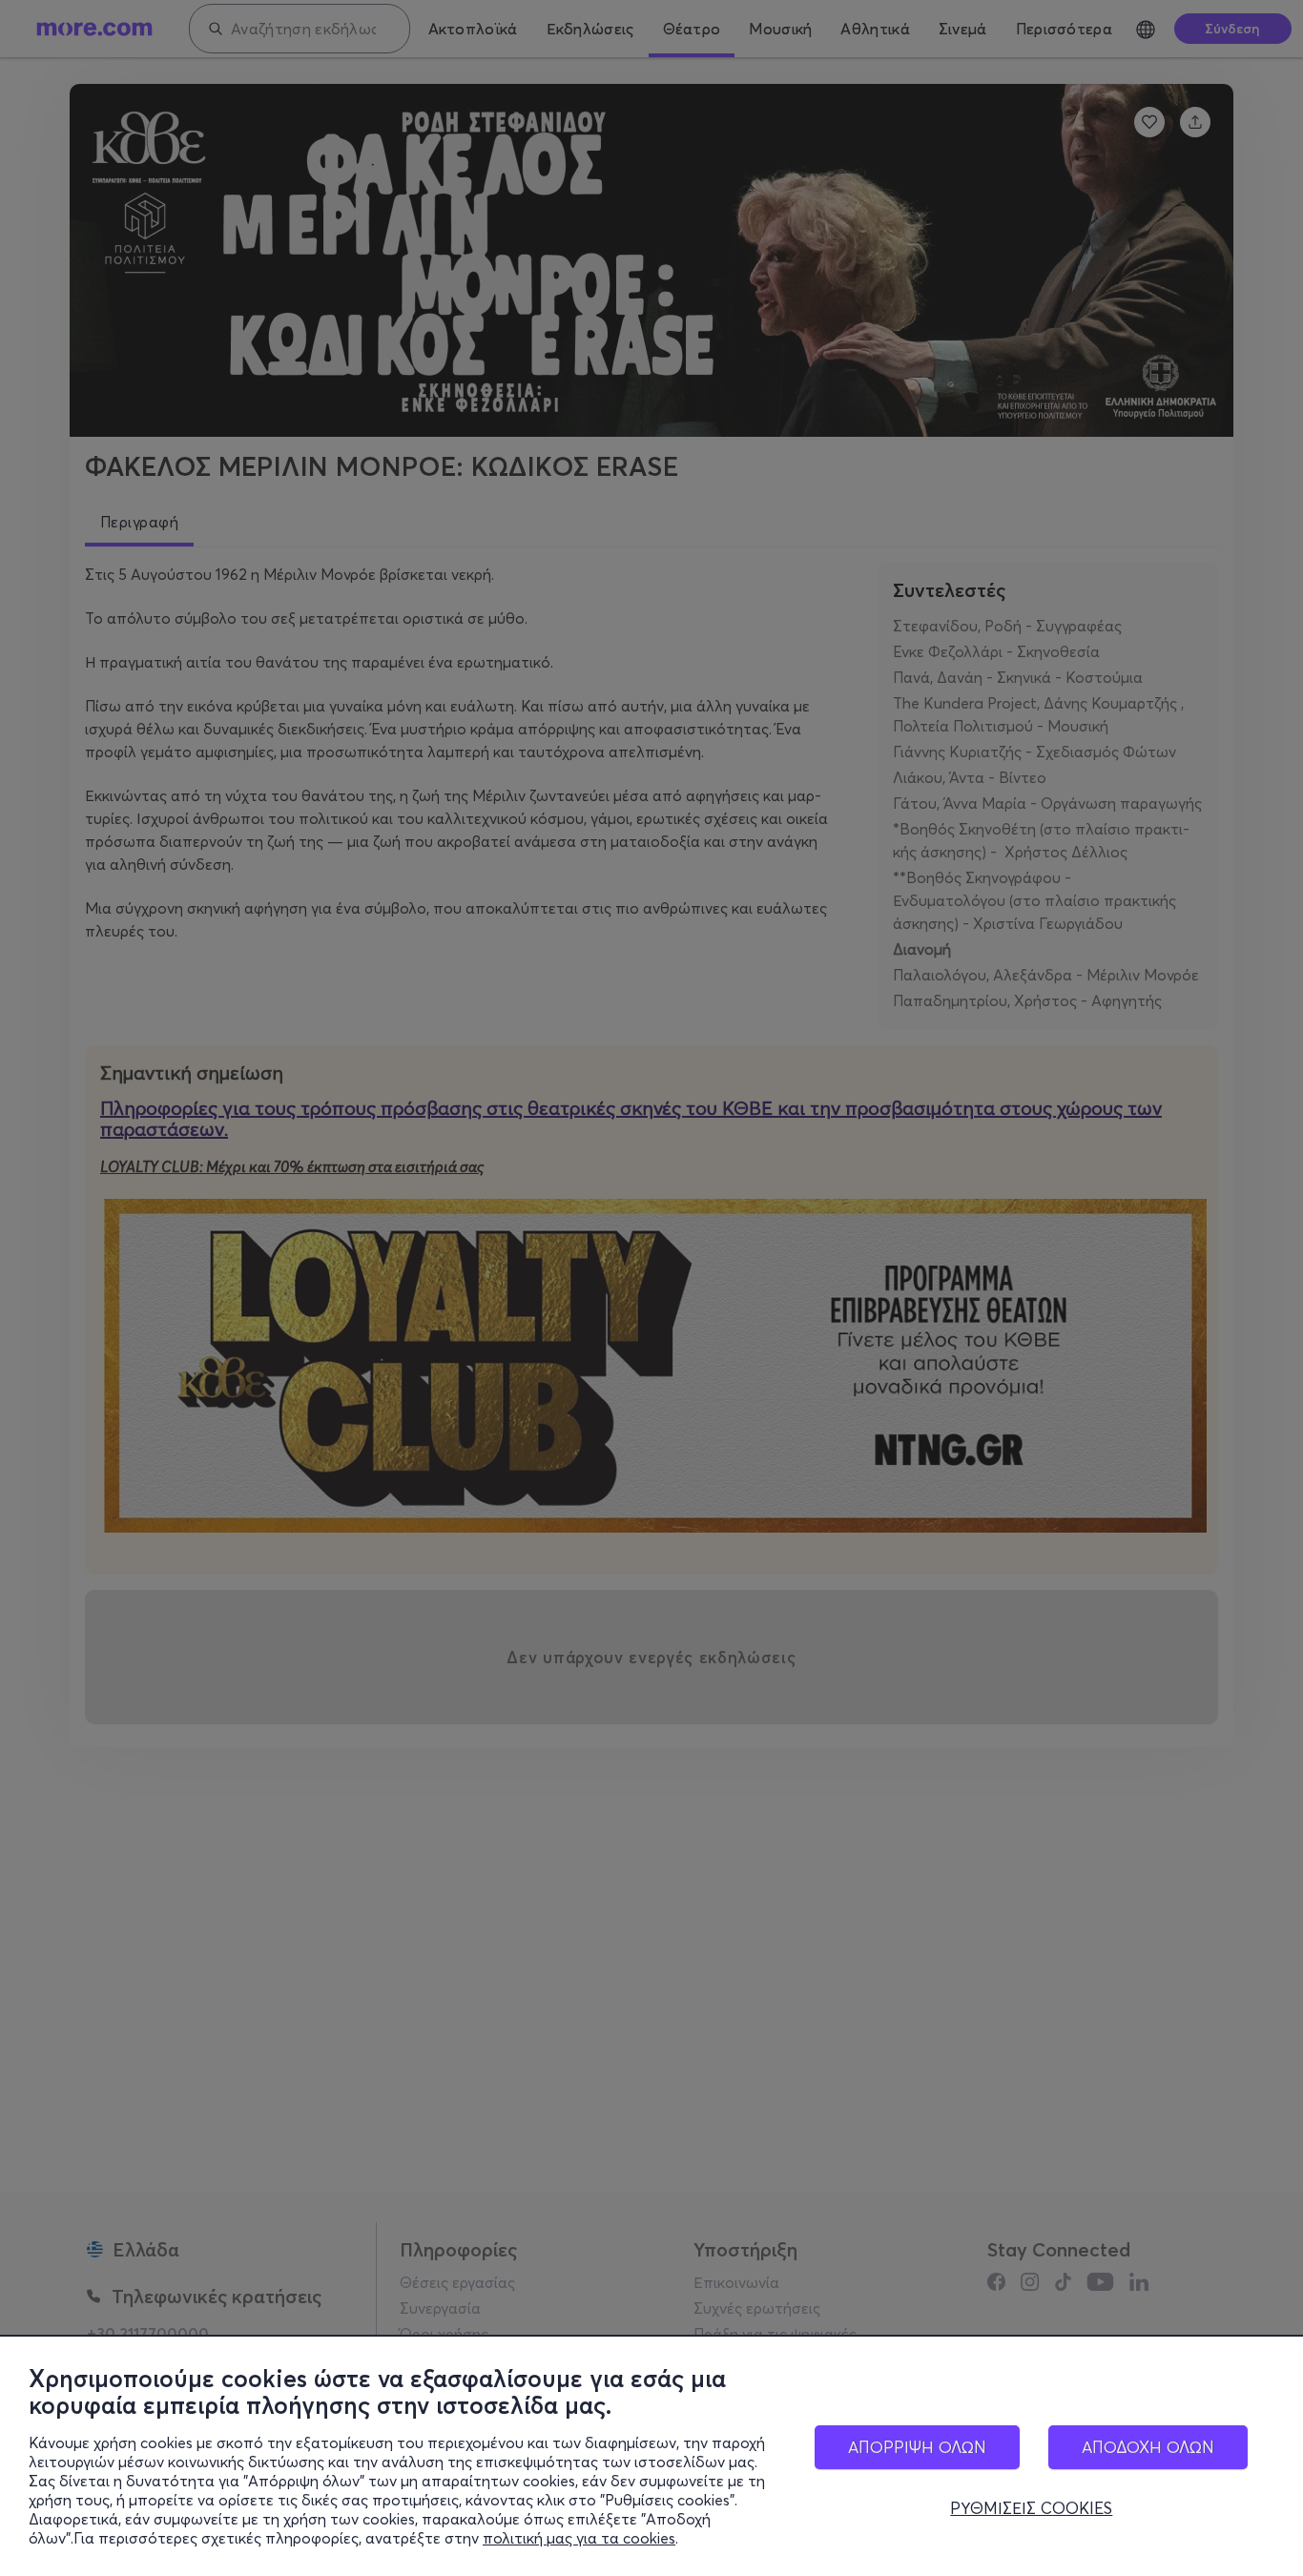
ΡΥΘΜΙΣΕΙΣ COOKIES (1031, 2508)
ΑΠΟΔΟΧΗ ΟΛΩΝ (1148, 2447)
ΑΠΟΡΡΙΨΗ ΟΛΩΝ (917, 2447)
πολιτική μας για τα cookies (579, 2538)
